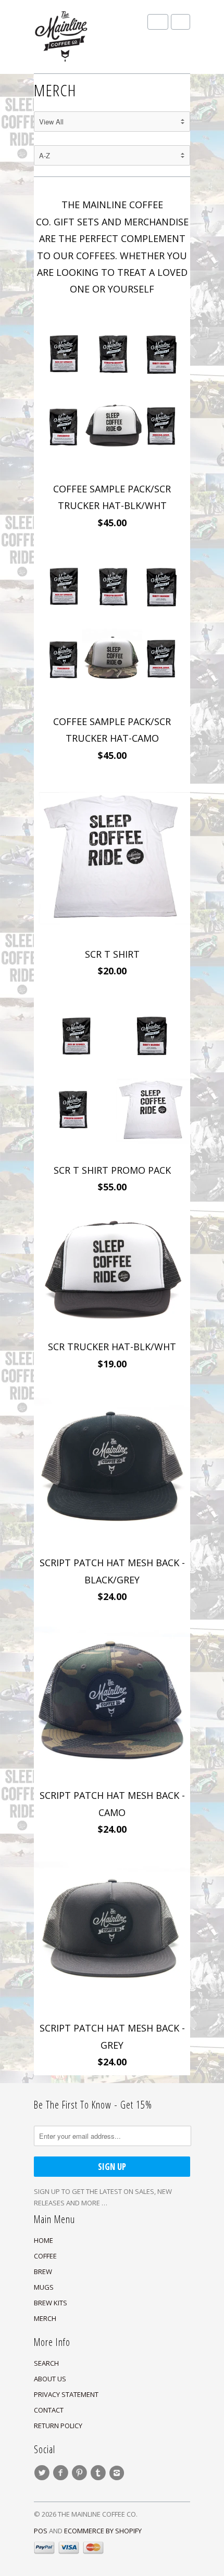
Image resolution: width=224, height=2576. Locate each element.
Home (43, 2240)
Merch (45, 2318)
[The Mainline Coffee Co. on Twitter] (43, 2473)
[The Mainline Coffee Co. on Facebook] (62, 2473)
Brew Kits (51, 2303)
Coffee (45, 2256)
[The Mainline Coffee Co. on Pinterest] (81, 2473)
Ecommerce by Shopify (103, 2531)
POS (41, 2531)
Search (46, 2363)
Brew (43, 2272)
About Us (50, 2379)
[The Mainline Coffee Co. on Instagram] (118, 2473)
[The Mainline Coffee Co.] (86, 37)
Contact (49, 2410)
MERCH (55, 90)
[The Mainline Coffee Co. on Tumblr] (99, 2473)
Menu (158, 22)
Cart (181, 22)
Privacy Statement (66, 2394)
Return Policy (58, 2426)
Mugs (44, 2287)
